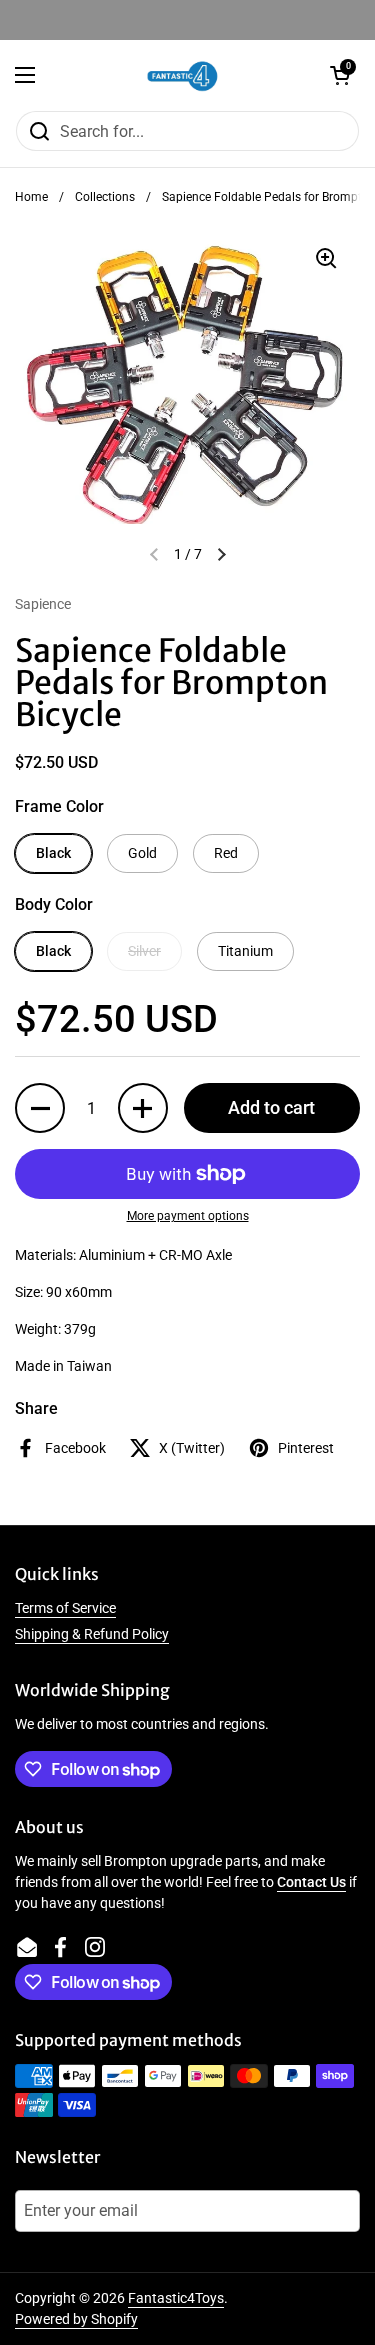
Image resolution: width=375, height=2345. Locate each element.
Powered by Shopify (76, 2319)
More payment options (188, 1216)
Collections (105, 197)
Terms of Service (65, 1608)
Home (31, 197)
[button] (340, 75)
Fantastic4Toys (176, 2298)
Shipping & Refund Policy (92, 1634)
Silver (144, 951)
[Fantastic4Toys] (183, 75)
